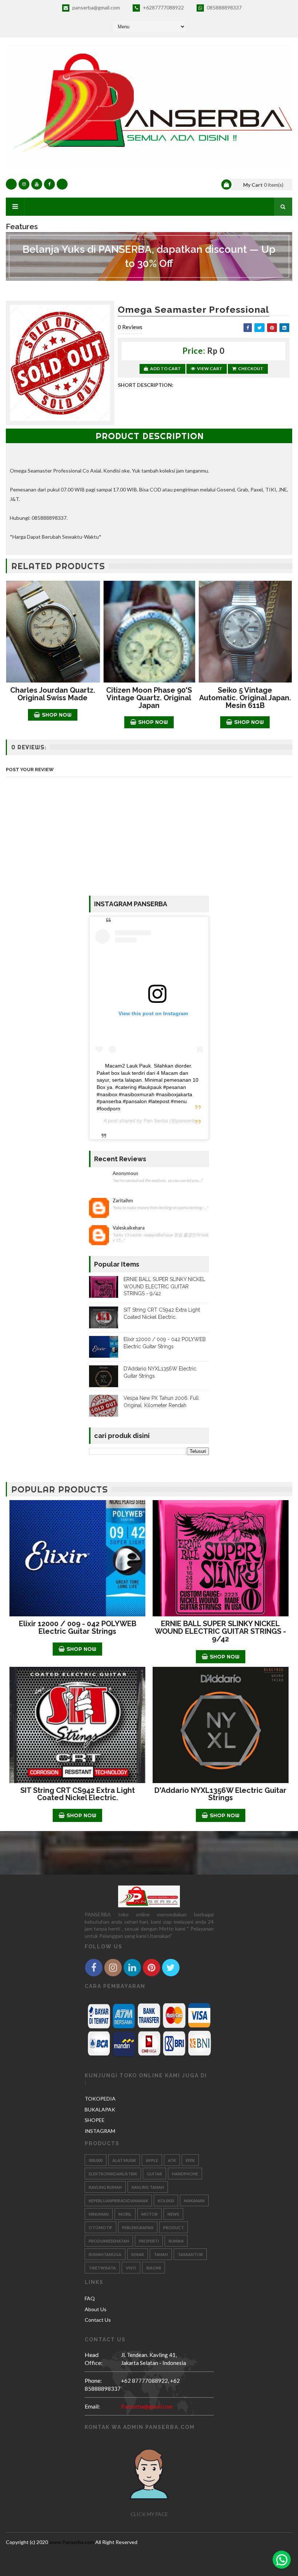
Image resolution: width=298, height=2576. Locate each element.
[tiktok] (11, 184)
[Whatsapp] (282, 2560)
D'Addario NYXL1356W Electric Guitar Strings (220, 1794)
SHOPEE (95, 2120)
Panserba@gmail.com (147, 2406)
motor (150, 2214)
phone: (93, 2380)
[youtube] (37, 184)
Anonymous (125, 1173)
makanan (194, 2201)
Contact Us (98, 2320)
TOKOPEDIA (100, 2099)
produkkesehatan (109, 2241)
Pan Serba (156, 1121)
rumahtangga (105, 2254)
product (174, 2227)
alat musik (124, 2160)
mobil (125, 2214)
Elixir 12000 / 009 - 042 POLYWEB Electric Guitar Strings (78, 1627)
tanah (161, 2254)
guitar (154, 2174)
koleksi (166, 2201)
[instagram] (24, 184)
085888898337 (224, 7)
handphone (185, 2174)
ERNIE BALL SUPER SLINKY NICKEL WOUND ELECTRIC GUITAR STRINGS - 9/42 (164, 1286)
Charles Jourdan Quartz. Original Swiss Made (53, 694)
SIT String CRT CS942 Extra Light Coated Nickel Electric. (78, 1794)
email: (92, 2406)
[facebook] (49, 184)
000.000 (96, 2160)
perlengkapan (138, 2227)
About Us (96, 2309)
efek (190, 2160)
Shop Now (57, 715)
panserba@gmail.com (96, 7)
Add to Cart (166, 368)
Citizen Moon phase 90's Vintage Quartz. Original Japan (149, 698)
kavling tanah (148, 2187)
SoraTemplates (146, 2551)
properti (149, 2241)
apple (152, 2160)
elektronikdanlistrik (113, 2174)
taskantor (190, 2254)
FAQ (90, 2298)
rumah (176, 2241)
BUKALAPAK (100, 2109)
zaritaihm (123, 1201)
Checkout (251, 368)
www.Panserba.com (72, 2542)
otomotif (100, 2227)
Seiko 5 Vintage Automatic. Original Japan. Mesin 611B (245, 698)
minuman (99, 2214)
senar (138, 2254)
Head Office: (94, 2359)
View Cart (210, 368)
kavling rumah (105, 2187)
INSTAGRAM (100, 2131)
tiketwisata (102, 2268)
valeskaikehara (129, 1228)
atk (172, 2160)
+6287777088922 (163, 7)
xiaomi (154, 2268)
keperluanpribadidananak (118, 2201)
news (173, 2214)
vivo (131, 2268)
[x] (62, 184)
